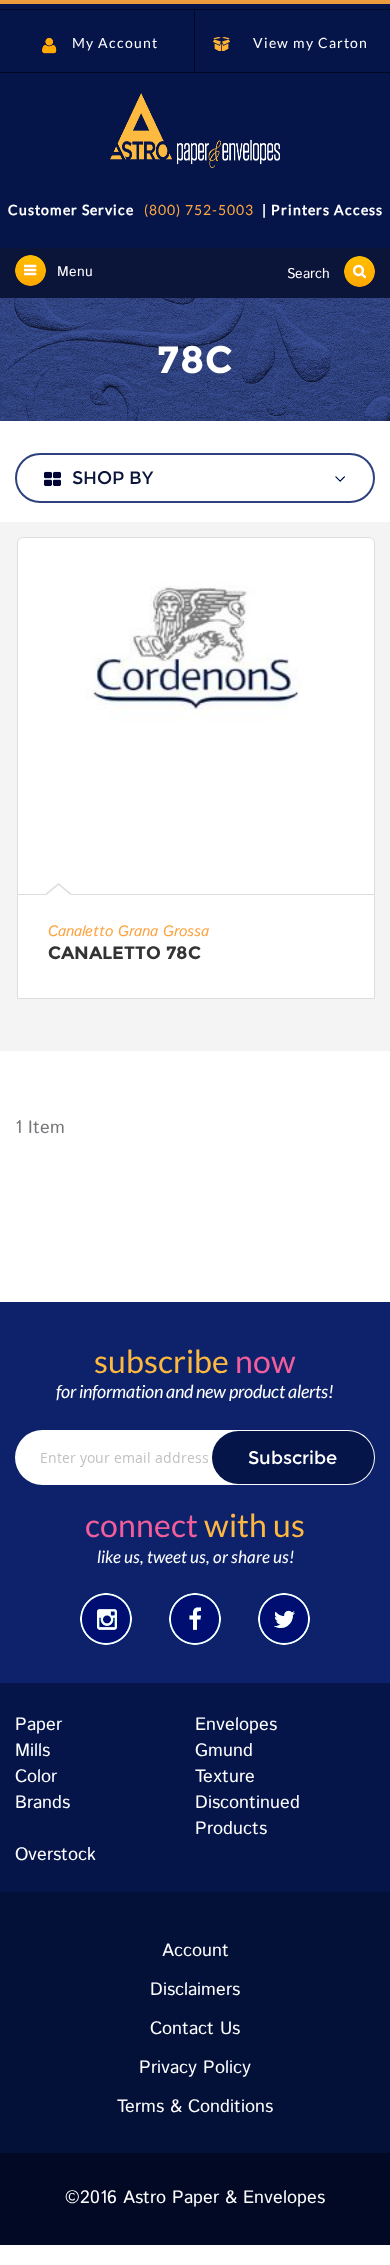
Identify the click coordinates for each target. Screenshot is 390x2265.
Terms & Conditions (195, 2107)
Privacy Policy (195, 2068)
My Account (115, 42)
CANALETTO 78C (124, 953)
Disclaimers (195, 1990)
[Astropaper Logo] (195, 130)
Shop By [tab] (112, 478)
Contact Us (195, 2029)
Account (195, 1951)
